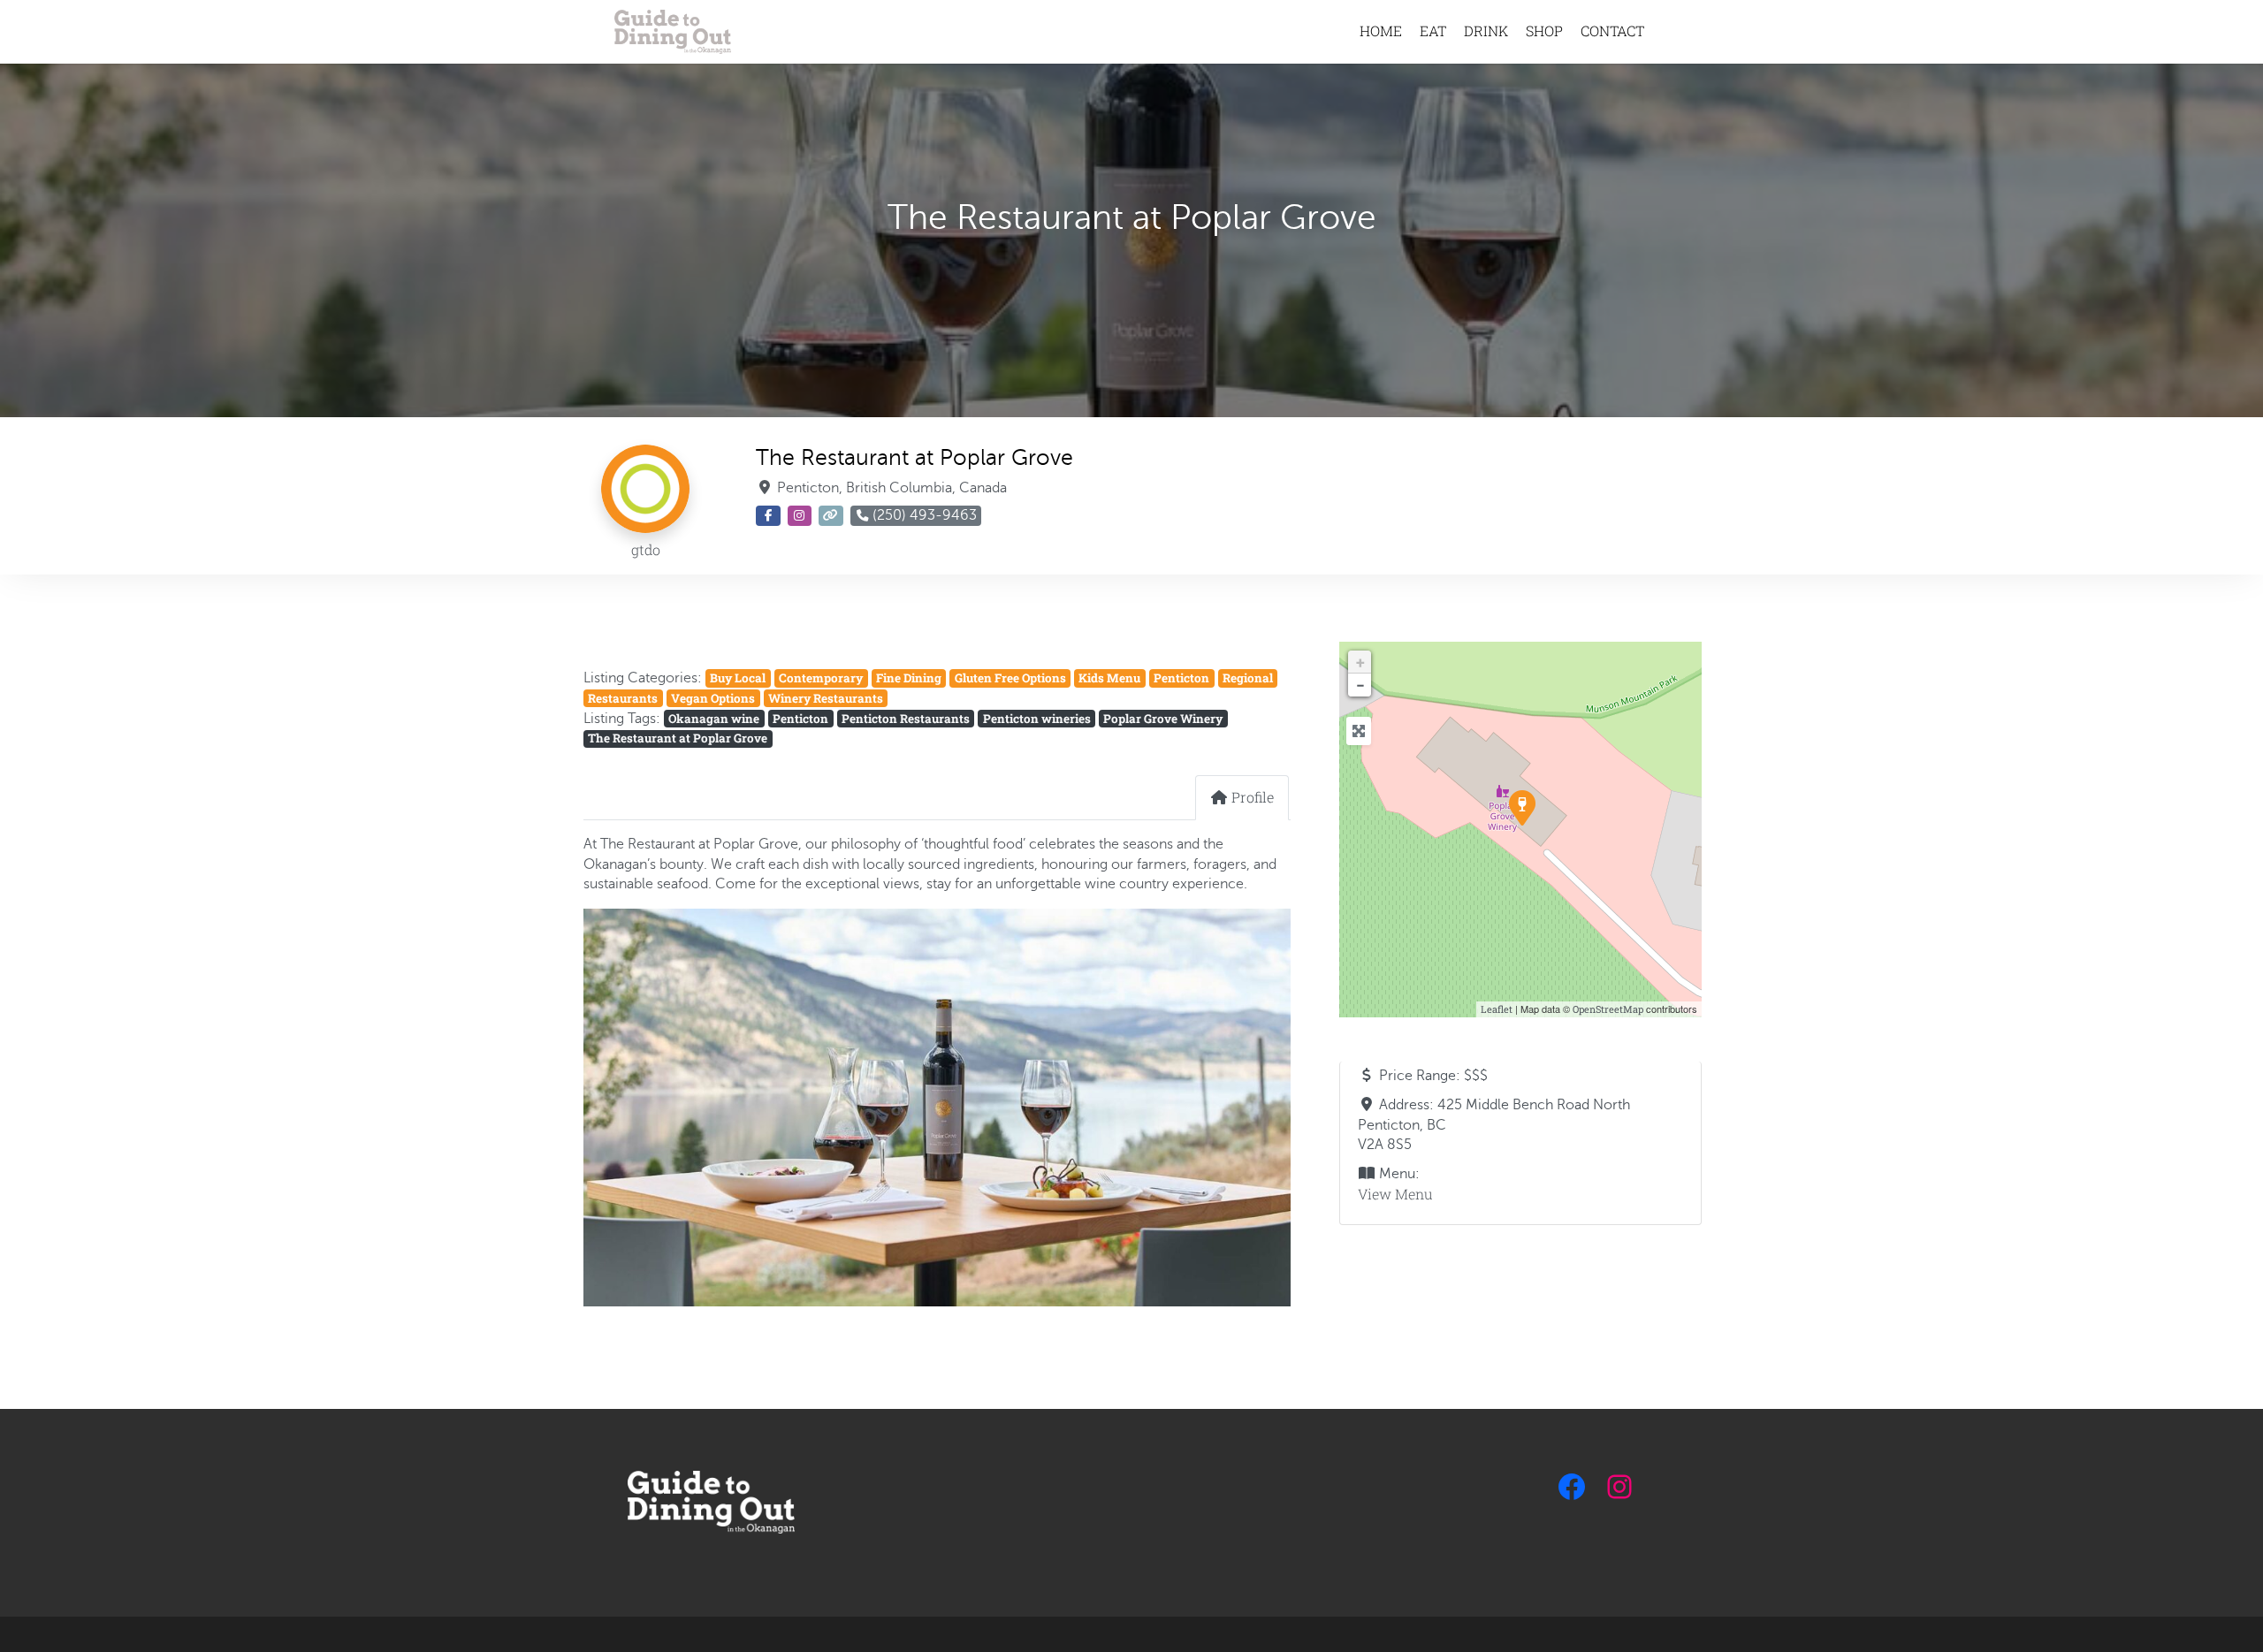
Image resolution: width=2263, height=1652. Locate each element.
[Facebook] (1572, 1487)
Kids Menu (1109, 678)
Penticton (1181, 678)
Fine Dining (909, 678)
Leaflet (1497, 1009)
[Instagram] (1619, 1487)
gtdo (646, 549)
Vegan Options (713, 698)
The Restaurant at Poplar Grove (678, 738)
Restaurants (623, 698)
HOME (1381, 30)
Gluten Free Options (1010, 678)
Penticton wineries (1037, 719)
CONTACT (1612, 30)
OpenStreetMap (1608, 1009)
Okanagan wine (714, 719)
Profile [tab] (1253, 797)
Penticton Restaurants (906, 719)
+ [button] (1360, 662)
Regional (1248, 678)
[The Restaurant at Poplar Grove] (1521, 807)
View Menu (1395, 1194)
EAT (1433, 30)
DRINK (1486, 30)
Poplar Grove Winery (1163, 719)
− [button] (1360, 685)
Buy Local (738, 678)
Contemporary (821, 678)
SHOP (1544, 30)
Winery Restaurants (826, 698)
